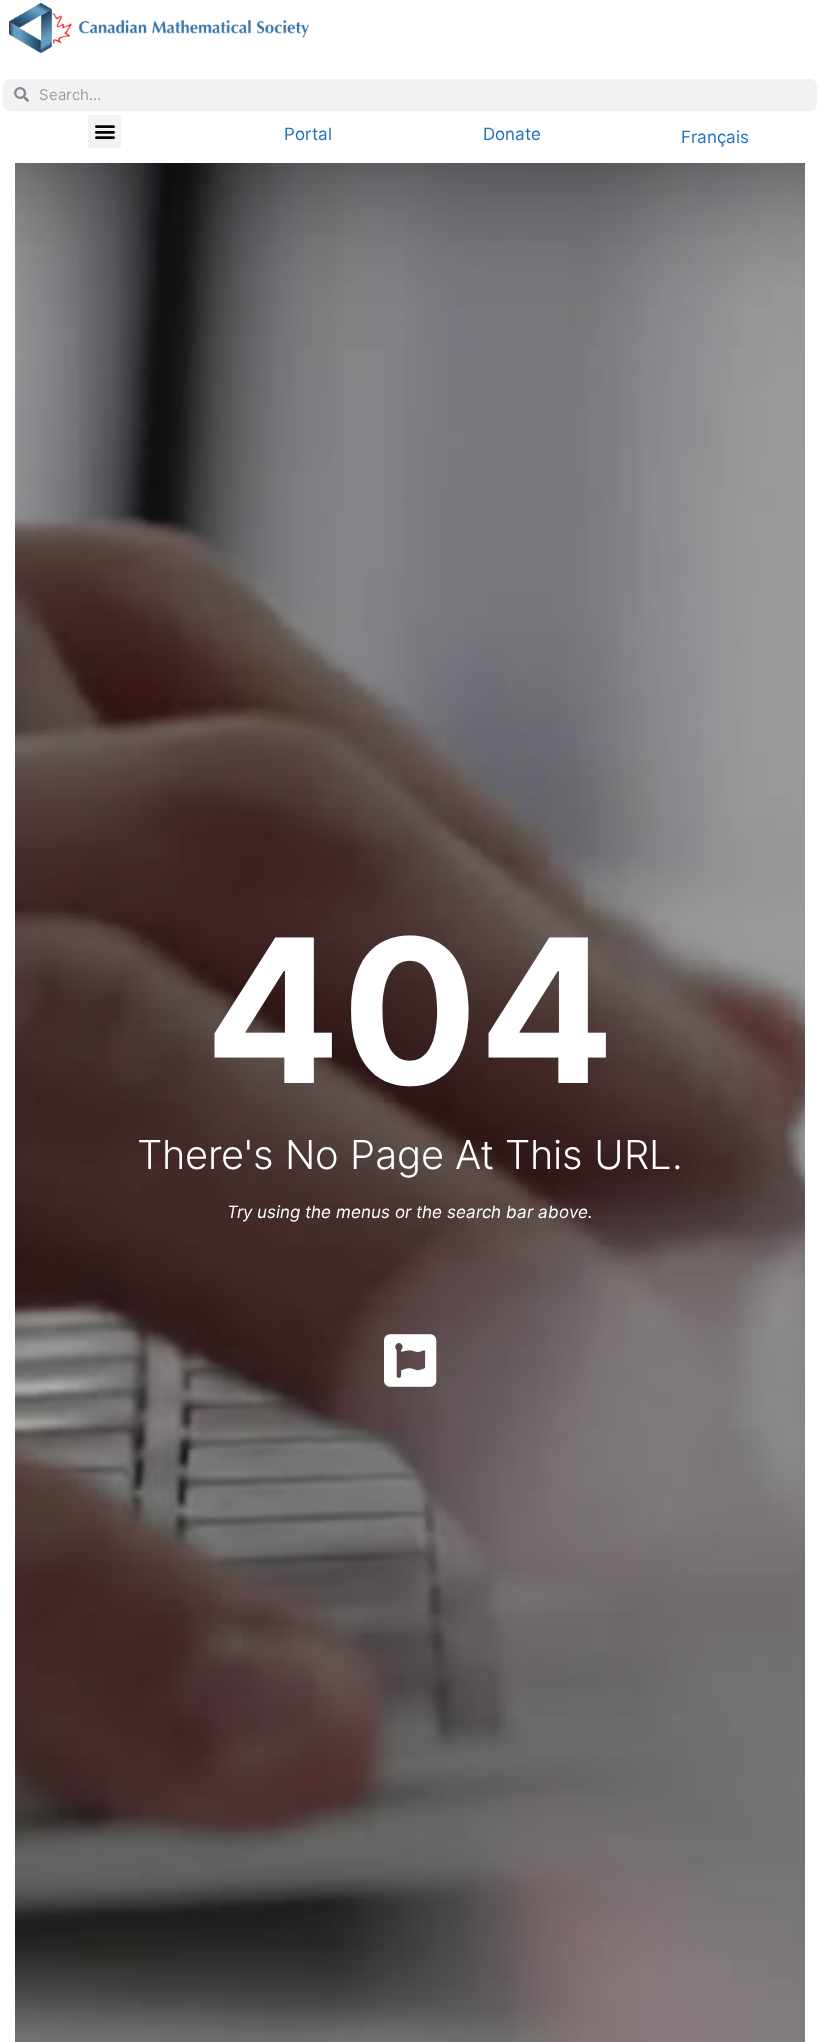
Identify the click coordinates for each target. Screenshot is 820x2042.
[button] (104, 131)
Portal (308, 134)
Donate (512, 134)
